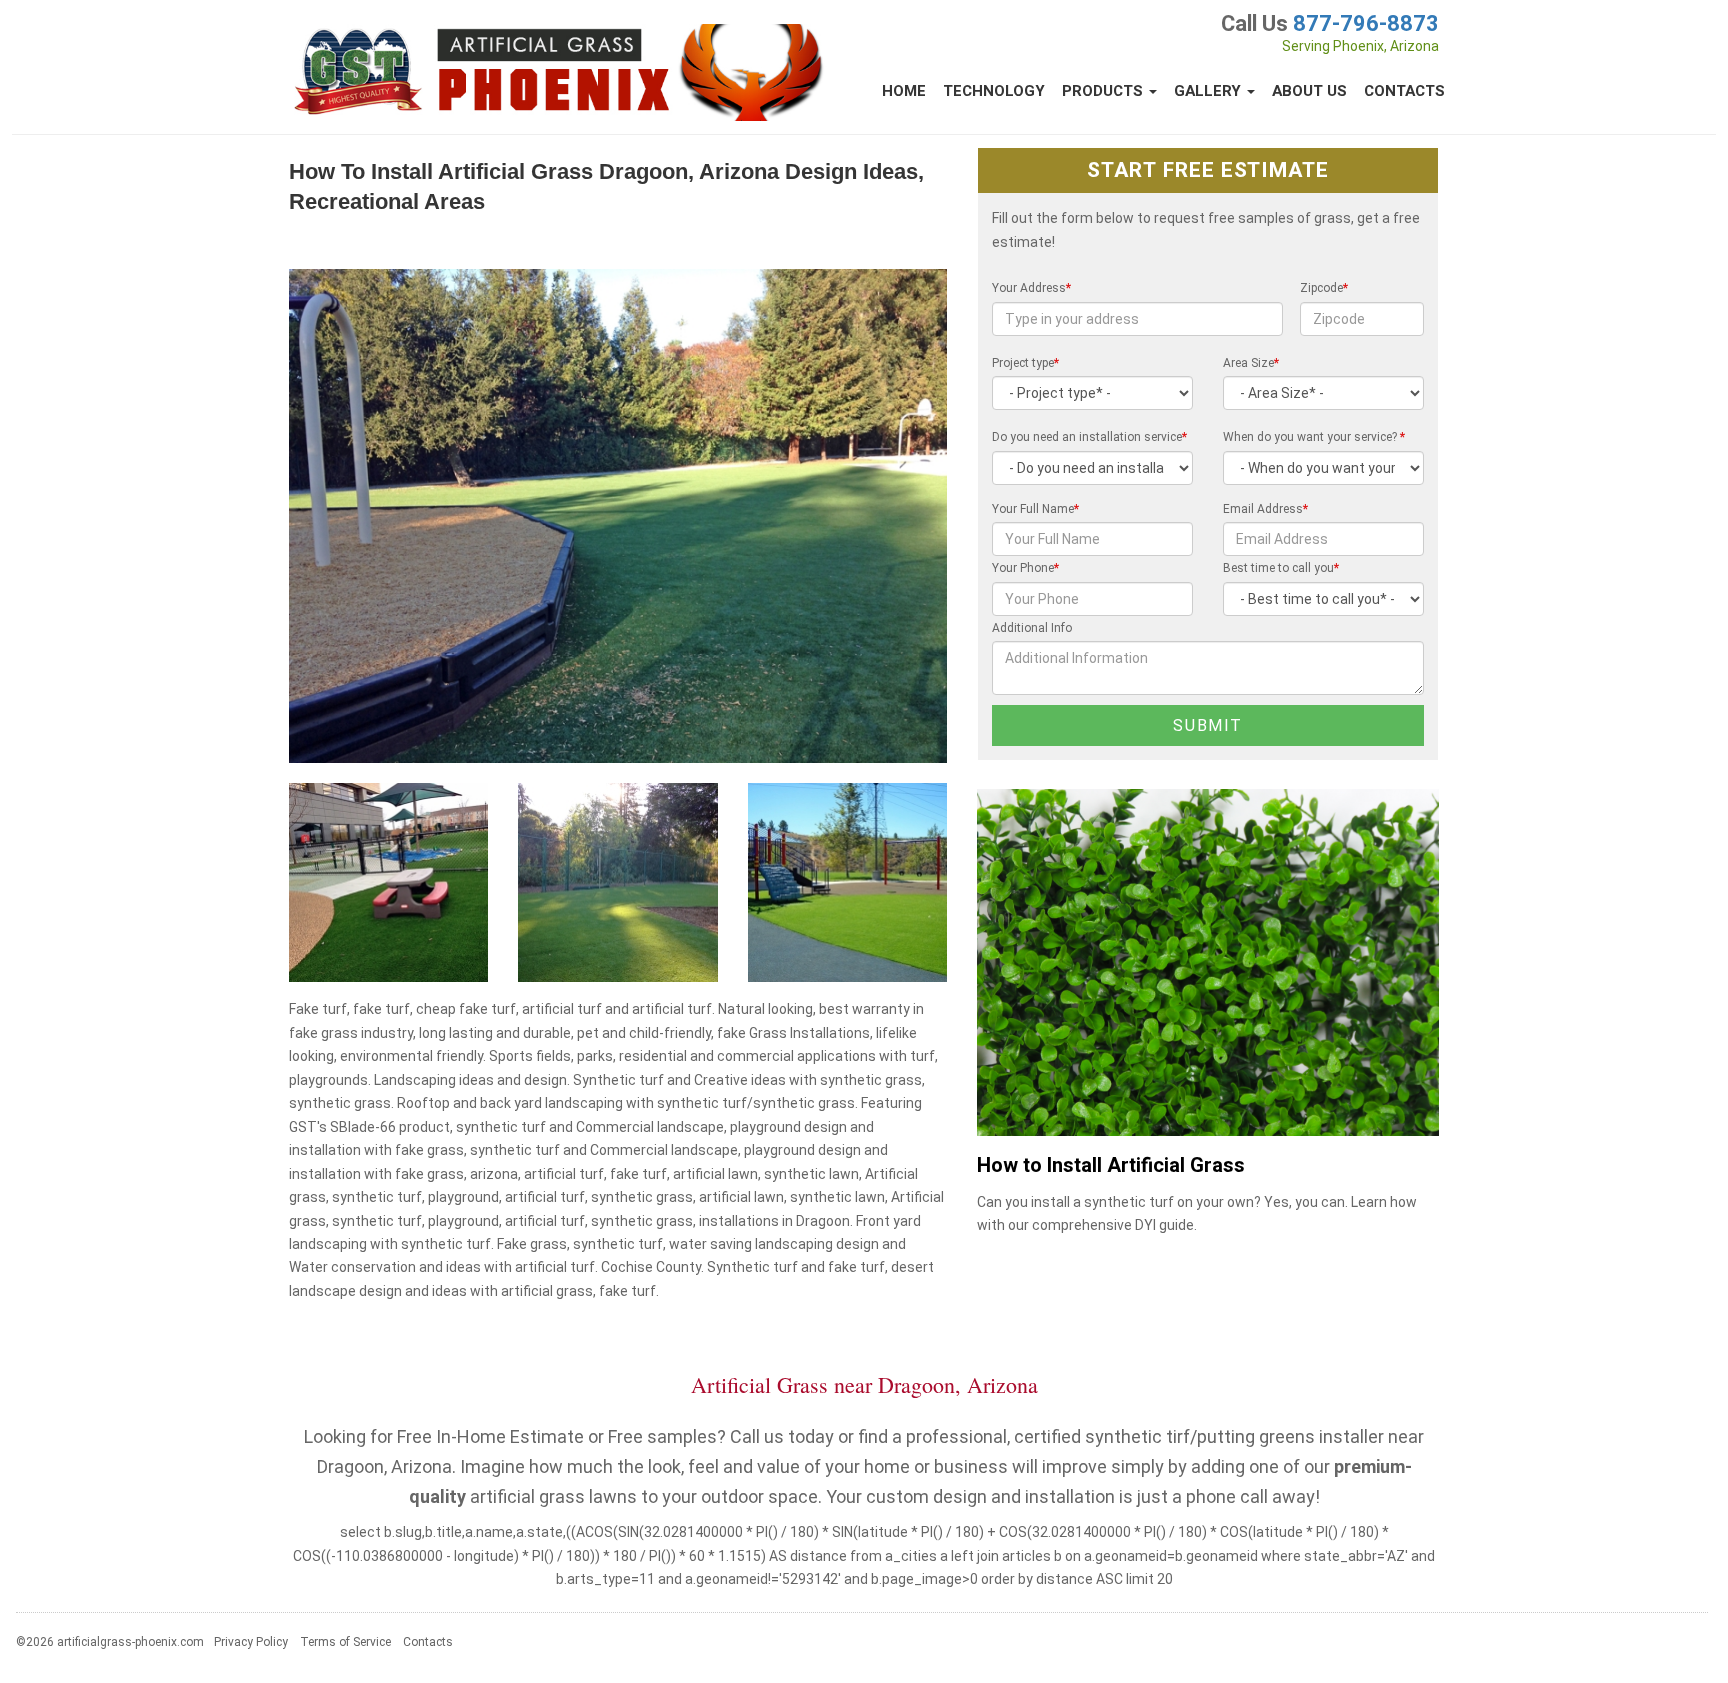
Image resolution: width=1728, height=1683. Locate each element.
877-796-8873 (1366, 23)
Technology (994, 91)
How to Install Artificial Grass (1111, 1165)
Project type (1025, 363)
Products (1104, 91)
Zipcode (1324, 288)
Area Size (1251, 363)
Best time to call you (1281, 568)
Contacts (1404, 91)
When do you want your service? (1314, 437)
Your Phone (1025, 568)
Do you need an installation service (1089, 437)
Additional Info (1032, 628)
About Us (1309, 91)
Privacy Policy (251, 1642)
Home (904, 91)
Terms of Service (345, 1642)
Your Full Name (1035, 509)
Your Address (1031, 288)
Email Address (1265, 509)
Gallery (1209, 91)
